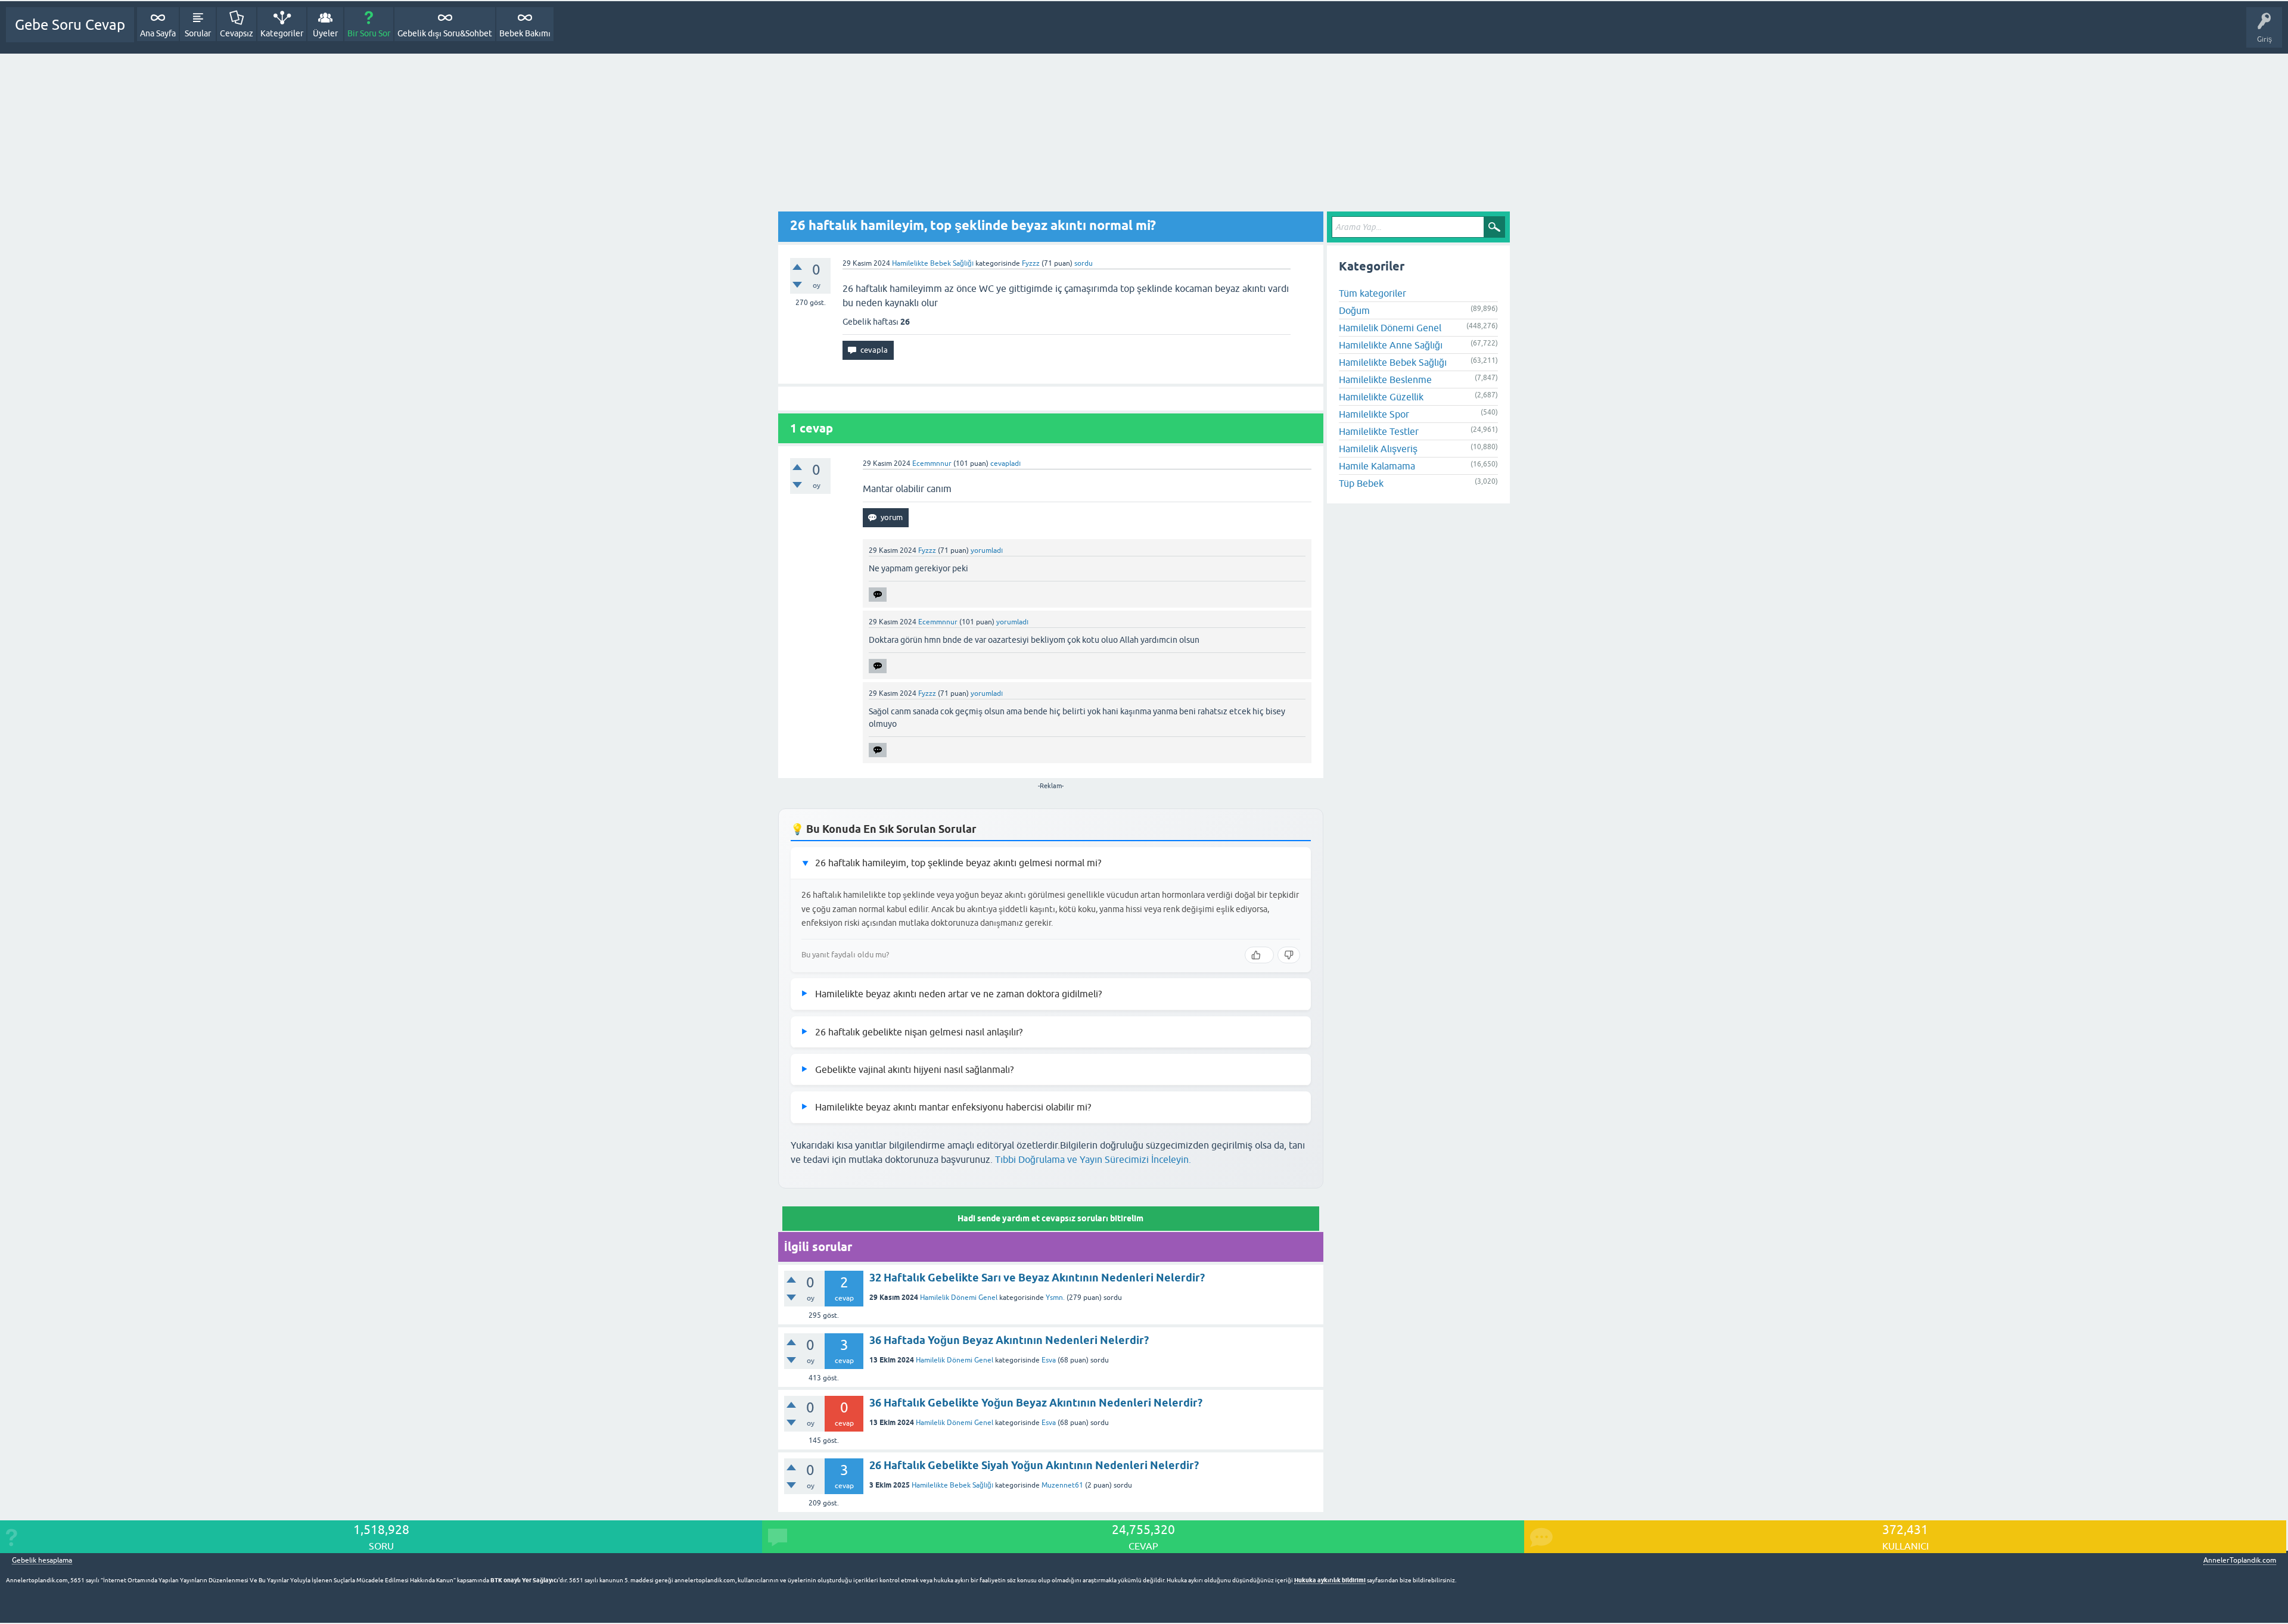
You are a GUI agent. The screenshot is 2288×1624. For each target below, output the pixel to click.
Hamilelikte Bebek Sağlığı (933, 263)
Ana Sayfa (158, 33)
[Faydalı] (1259, 955)
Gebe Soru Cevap (70, 25)
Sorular (198, 33)
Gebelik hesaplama (42, 1561)
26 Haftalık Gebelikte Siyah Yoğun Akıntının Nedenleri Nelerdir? (1034, 1465)
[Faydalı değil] (1289, 955)
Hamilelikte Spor (1374, 414)
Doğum (1354, 310)
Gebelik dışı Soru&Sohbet (445, 33)
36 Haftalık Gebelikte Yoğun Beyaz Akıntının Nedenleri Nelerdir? (1036, 1403)
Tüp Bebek (1361, 483)
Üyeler (325, 33)
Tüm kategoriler (1373, 293)
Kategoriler (282, 33)
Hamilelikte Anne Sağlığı (1391, 345)
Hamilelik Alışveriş (1378, 449)
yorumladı (987, 550)
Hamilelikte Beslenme (1385, 379)
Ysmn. (1055, 1298)
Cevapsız (237, 33)
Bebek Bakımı (525, 33)
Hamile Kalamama (1377, 466)
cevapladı (1005, 463)
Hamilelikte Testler (1379, 431)
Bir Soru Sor (369, 33)
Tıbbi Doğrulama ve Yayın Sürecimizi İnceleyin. (1093, 1159)
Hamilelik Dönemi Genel (959, 1298)
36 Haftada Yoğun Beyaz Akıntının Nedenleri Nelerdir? (1009, 1340)
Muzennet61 (1062, 1485)
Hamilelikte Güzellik (1381, 397)
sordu (1084, 263)
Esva (1049, 1360)
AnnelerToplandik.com (2240, 1560)
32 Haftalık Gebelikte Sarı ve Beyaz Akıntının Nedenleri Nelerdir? (1037, 1278)
